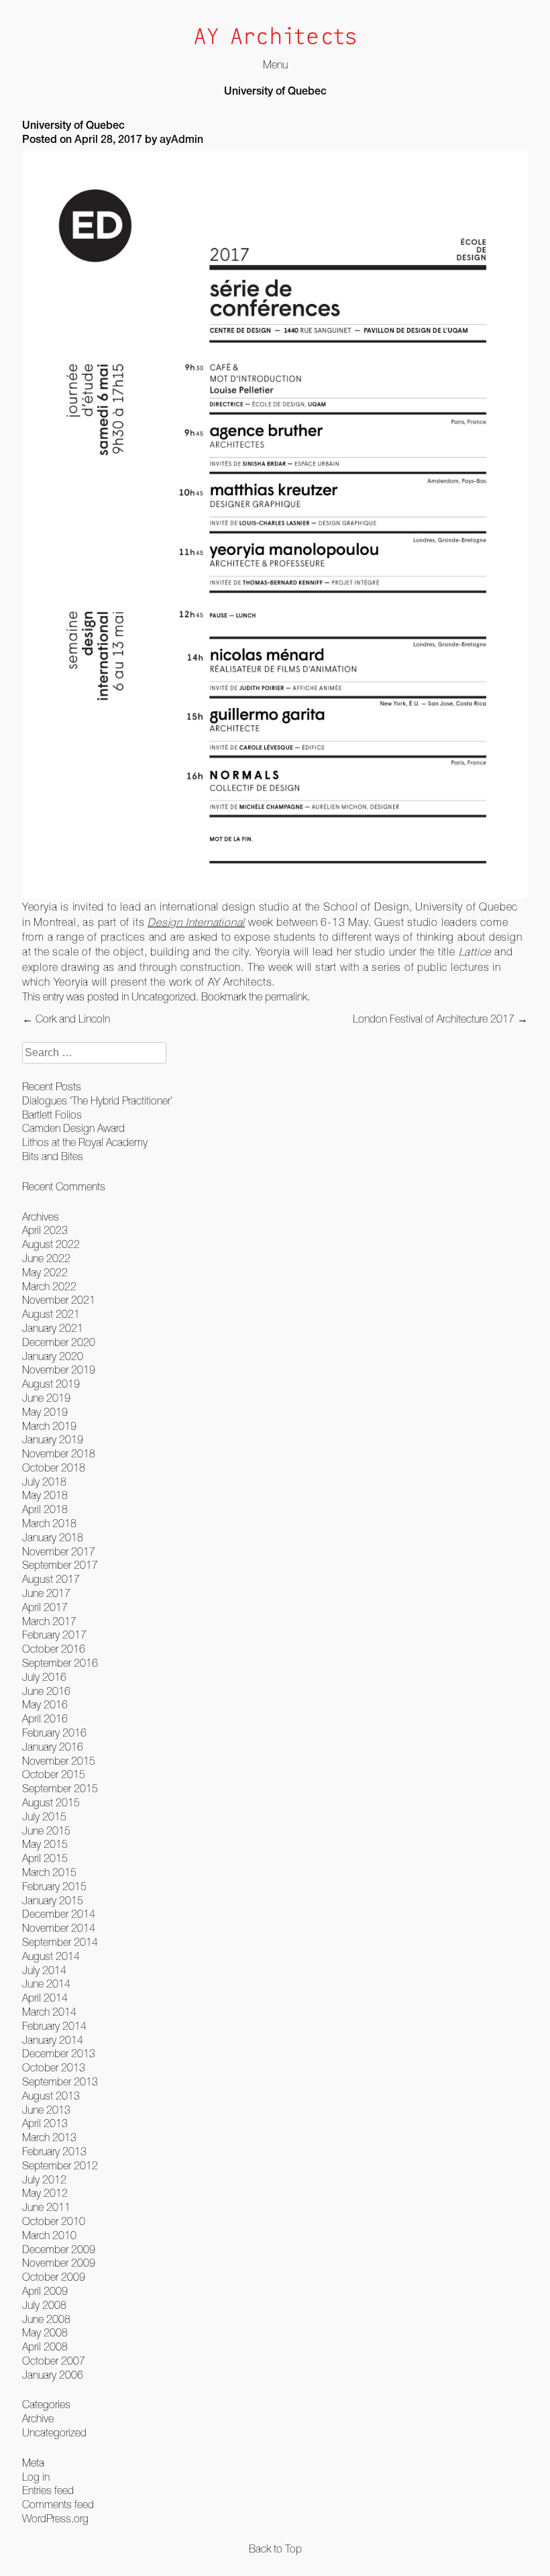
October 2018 (54, 1467)
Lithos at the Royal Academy (85, 1142)
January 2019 (53, 1439)
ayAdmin (181, 141)
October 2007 (54, 2361)
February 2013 (54, 2151)
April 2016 (45, 1718)
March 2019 (49, 1426)
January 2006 (53, 2375)
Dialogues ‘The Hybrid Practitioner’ (97, 1100)
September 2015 (60, 1788)
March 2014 (49, 2012)
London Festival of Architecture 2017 (440, 1019)
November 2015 (59, 1761)
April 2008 (45, 2347)
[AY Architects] (275, 37)
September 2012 (60, 2165)
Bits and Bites (53, 1156)
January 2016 (53, 1747)
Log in (36, 2477)
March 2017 (49, 1621)
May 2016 (45, 1704)
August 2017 (51, 1579)
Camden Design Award (73, 1128)
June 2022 (46, 1258)
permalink (286, 996)
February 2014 (54, 2026)
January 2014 (53, 2040)
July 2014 (44, 1970)
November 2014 (59, 1928)
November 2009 (59, 2263)
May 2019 (45, 1412)
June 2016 (46, 1691)
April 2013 (45, 2123)
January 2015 (53, 1900)
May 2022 (45, 1272)
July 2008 (44, 2305)
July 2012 (44, 2179)
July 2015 (44, 1816)
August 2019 (51, 1384)
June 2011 (46, 2207)
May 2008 (45, 2332)
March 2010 (49, 2235)
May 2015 (45, 1844)
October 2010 (54, 2221)
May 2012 (45, 2193)
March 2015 (49, 1872)
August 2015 (51, 1802)
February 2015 (54, 1886)
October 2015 (54, 1774)
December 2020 (59, 1342)
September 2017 (60, 1565)
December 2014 (59, 1914)
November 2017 (59, 1551)
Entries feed (48, 2490)
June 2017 (46, 1593)
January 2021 (53, 1328)
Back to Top (275, 2548)
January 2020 (53, 1356)
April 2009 (45, 2291)
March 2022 (49, 1286)
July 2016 (44, 1677)
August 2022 (51, 1244)
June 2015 (46, 1831)
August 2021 (51, 1314)
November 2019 (59, 1370)
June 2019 (46, 1398)
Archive (38, 2418)
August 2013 (51, 2096)
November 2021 (59, 1300)
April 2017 (45, 1607)
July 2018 (44, 1482)
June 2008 (46, 2319)
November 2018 (59, 1453)
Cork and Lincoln (66, 1019)
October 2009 (54, 2277)
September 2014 (60, 1942)
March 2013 (49, 2137)
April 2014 (45, 1998)
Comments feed (58, 2504)
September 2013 (60, 2081)
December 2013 (59, 2053)
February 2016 (54, 1733)
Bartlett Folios (52, 1115)
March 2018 (49, 1523)
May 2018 (45, 1495)
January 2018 (53, 1537)
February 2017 (54, 1635)
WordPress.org (55, 2518)
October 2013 (54, 2067)
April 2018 (45, 1509)
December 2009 (59, 2249)
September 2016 (60, 1663)
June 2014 (46, 1983)
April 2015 (45, 1858)
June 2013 (46, 2110)
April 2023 (45, 1230)
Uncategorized (164, 996)
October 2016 (54, 1649)
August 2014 (51, 1956)
